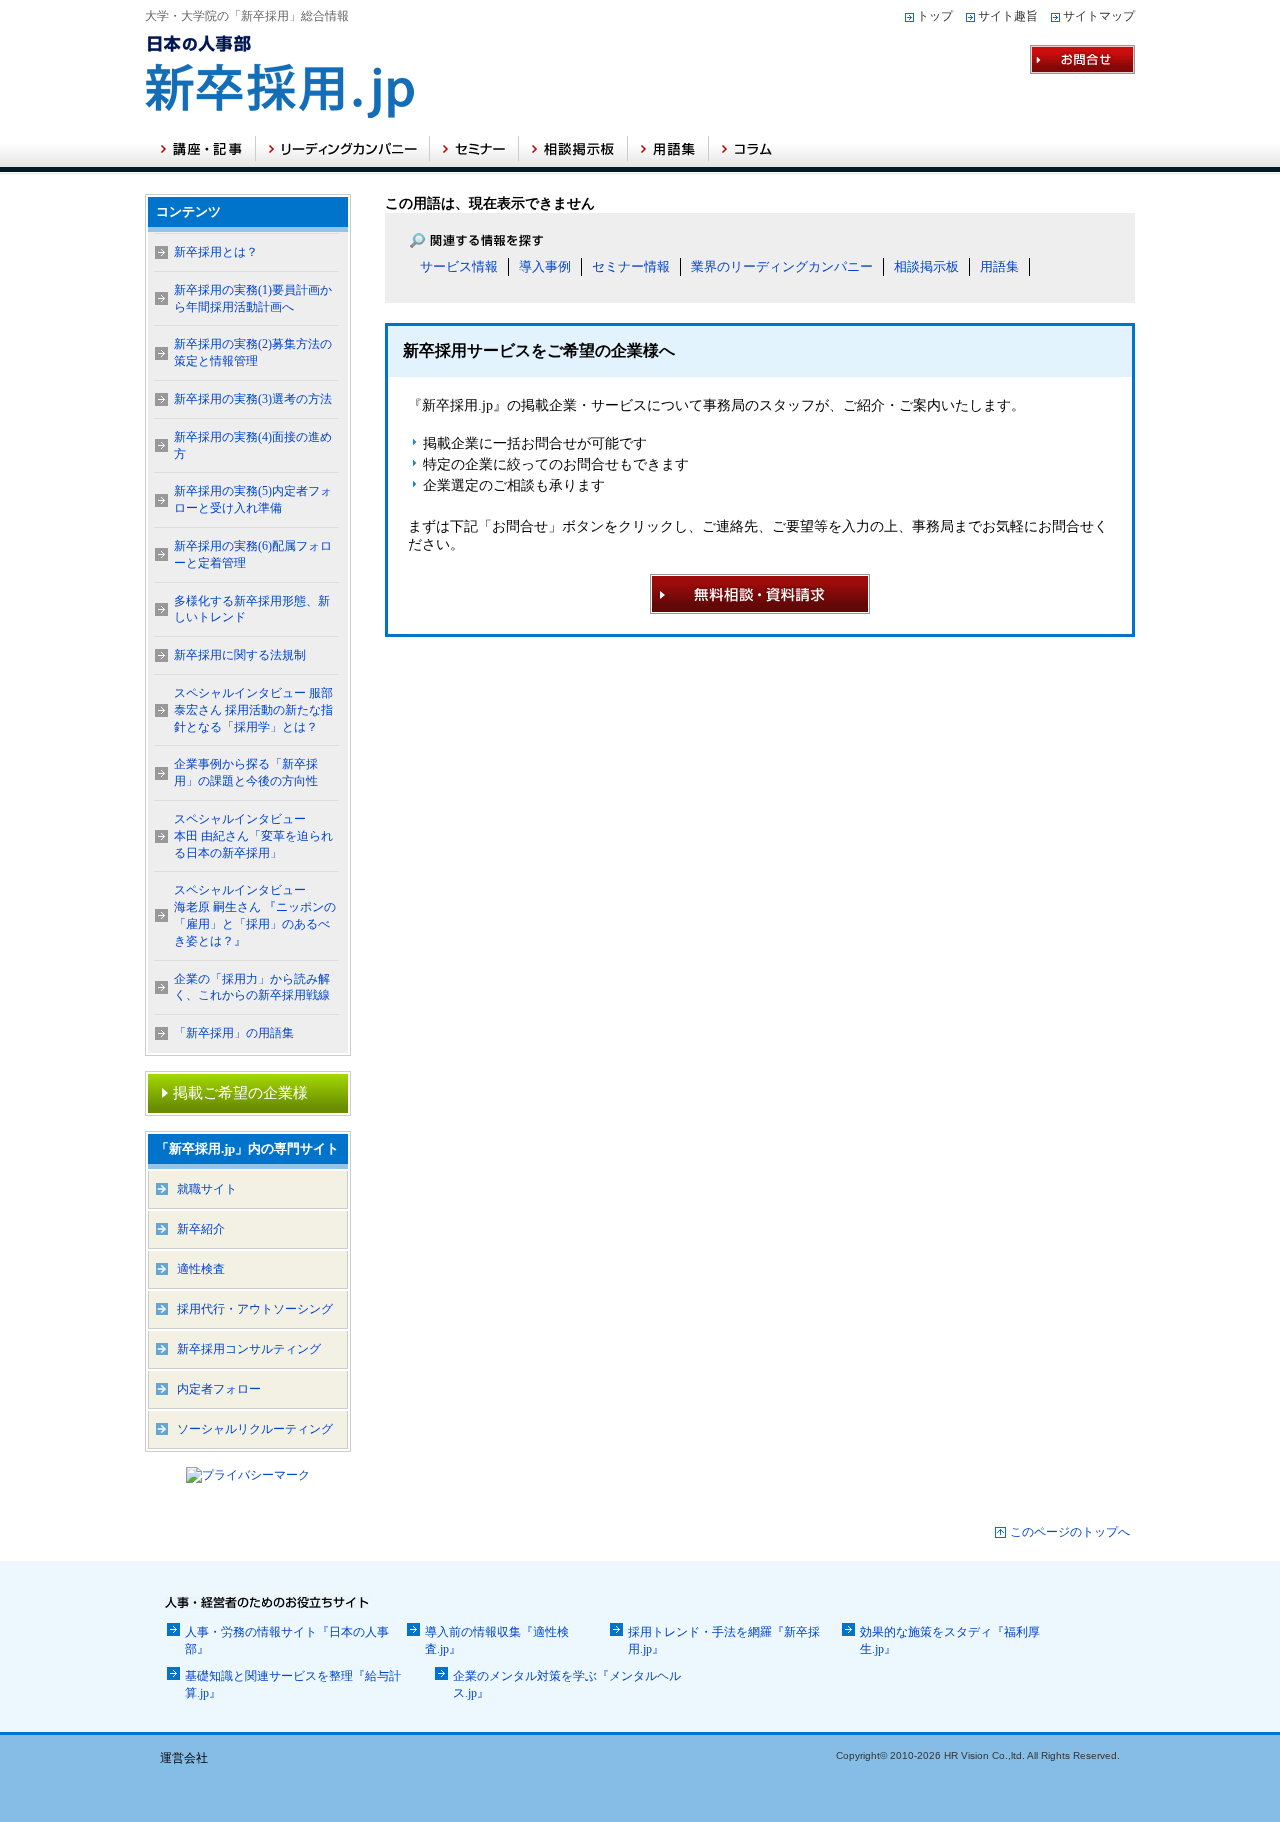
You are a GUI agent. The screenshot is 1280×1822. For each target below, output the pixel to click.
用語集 (999, 266)
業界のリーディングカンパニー (782, 266)
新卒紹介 (201, 1229)
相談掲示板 (926, 266)
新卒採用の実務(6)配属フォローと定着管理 (253, 554)
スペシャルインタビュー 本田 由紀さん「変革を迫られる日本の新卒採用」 (253, 836)
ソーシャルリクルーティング (255, 1429)
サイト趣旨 (1008, 16)
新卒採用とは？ (216, 252)
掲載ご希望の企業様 (240, 1093)
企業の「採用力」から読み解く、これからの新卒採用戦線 (252, 987)
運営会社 (184, 1758)
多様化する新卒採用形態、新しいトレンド (252, 609)
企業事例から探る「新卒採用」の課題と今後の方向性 (246, 772)
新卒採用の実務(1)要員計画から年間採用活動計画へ (253, 298)
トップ (935, 16)
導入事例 (545, 266)
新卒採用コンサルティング (249, 1349)
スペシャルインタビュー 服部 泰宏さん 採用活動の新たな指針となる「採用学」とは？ (253, 710)
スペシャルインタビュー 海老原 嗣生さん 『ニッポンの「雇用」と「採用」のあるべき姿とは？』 (255, 915)
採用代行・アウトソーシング (255, 1309)
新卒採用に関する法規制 (240, 655)
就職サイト (207, 1189)
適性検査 (201, 1269)
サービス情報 (459, 266)
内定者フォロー (219, 1389)
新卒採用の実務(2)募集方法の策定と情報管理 (253, 352)
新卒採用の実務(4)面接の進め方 (253, 445)
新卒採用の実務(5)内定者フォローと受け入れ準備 (253, 499)
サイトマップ (1099, 16)
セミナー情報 (631, 266)
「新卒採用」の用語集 (234, 1033)
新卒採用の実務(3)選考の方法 (253, 399)
